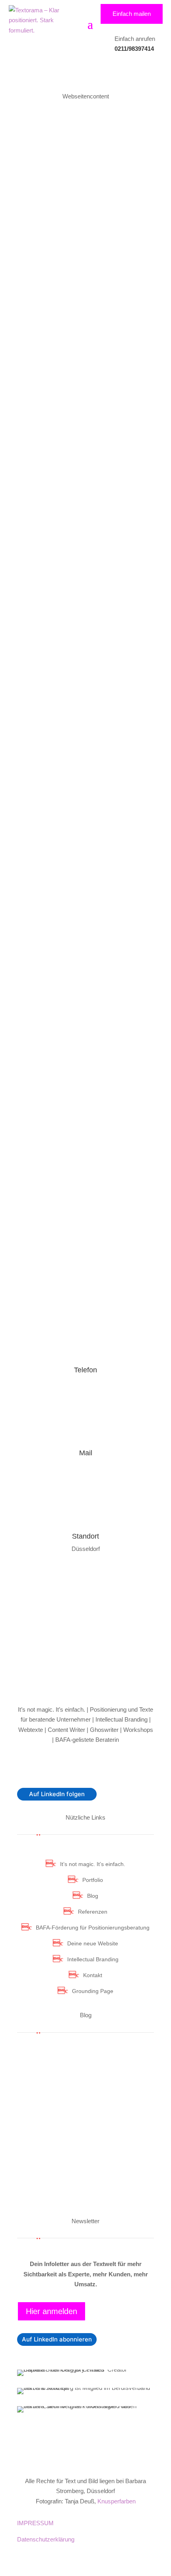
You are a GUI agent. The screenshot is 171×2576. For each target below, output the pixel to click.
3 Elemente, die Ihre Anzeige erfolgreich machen (72, 1085)
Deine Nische (102, 215)
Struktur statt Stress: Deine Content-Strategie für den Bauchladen (69, 314)
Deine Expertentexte (48, 215)
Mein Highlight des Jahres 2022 (78, 701)
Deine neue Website (93, 1943)
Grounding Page (93, 1991)
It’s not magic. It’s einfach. (93, 1864)
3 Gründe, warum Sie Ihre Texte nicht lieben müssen (78, 881)
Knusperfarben (117, 2501)
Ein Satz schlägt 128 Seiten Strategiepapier (70, 2062)
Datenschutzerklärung (46, 2539)
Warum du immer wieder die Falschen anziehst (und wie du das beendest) (84, 2146)
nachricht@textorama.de (86, 1465)
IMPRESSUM (36, 2523)
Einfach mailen (132, 14)
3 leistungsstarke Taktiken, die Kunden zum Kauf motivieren (75, 988)
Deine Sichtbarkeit (100, 226)
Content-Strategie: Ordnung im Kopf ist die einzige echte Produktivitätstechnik (85, 198)
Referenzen (93, 1912)
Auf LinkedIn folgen (57, 1794)
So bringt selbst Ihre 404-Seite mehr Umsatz (75, 512)
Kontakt (93, 1975)
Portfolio (93, 1880)
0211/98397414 (134, 49)
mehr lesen (32, 2075)
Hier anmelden (51, 2311)
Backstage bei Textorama (88, 710)
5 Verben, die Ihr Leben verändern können (83, 773)
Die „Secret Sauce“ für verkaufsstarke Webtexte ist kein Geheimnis (80, 614)
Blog (93, 1896)
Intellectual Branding (93, 1959)
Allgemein (32, 331)
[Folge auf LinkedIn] (85, 1765)
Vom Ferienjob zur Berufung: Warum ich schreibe (72, 2185)
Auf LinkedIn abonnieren (57, 2339)
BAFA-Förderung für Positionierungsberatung (93, 1928)
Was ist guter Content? (61, 1178)
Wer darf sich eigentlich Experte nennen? (78, 415)
